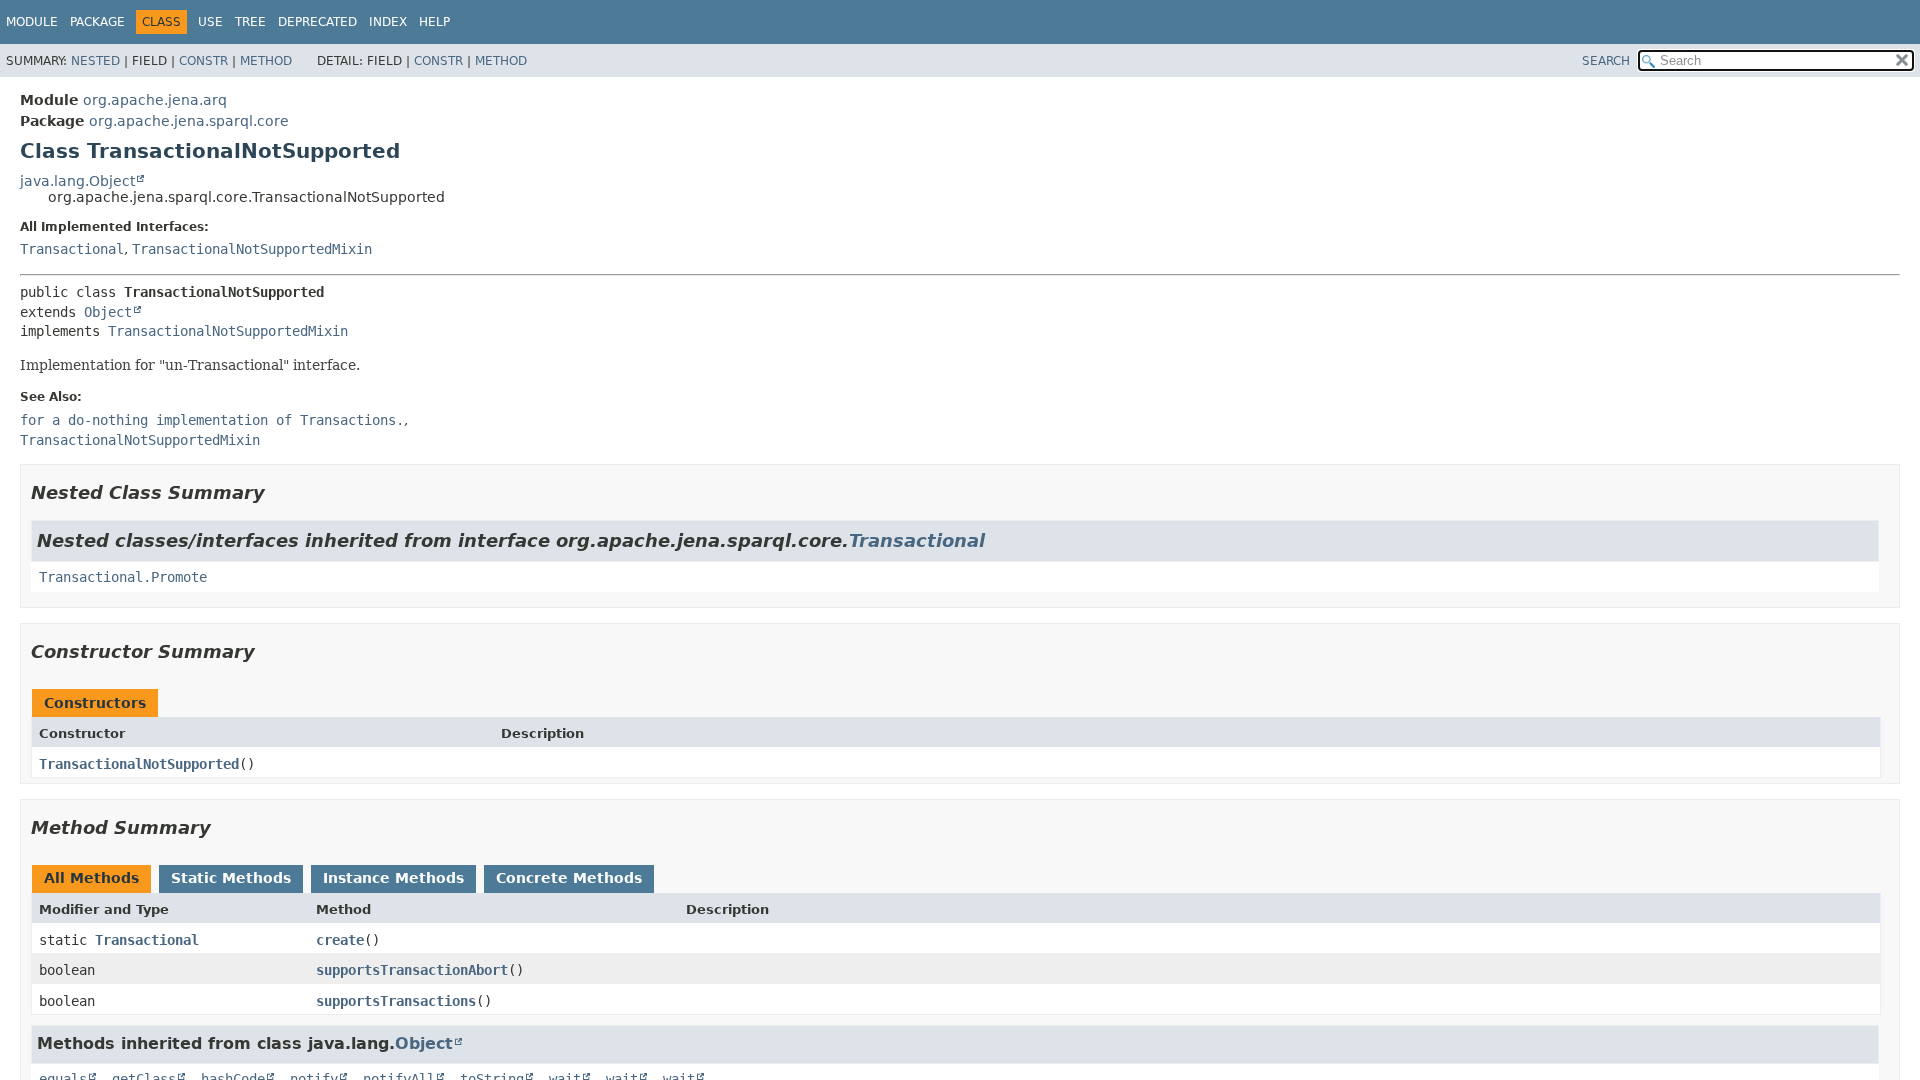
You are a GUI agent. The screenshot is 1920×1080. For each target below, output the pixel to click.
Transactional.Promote (123, 577)
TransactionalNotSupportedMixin (252, 249)
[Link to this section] (279, 492)
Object (108, 312)
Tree (250, 22)
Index (388, 22)
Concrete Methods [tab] (569, 878)
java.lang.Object (77, 181)
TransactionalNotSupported (139, 764)
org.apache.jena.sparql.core (189, 121)
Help (434, 22)
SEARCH (1606, 61)
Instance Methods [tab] (393, 878)
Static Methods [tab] (231, 878)
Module (32, 22)
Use (210, 22)
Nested (95, 61)
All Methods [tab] (91, 878)
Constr (203, 61)
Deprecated (317, 22)
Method (266, 61)
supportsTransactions (396, 1001)
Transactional (72, 249)
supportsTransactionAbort (412, 970)
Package (97, 22)
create (340, 940)
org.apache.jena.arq (155, 100)
